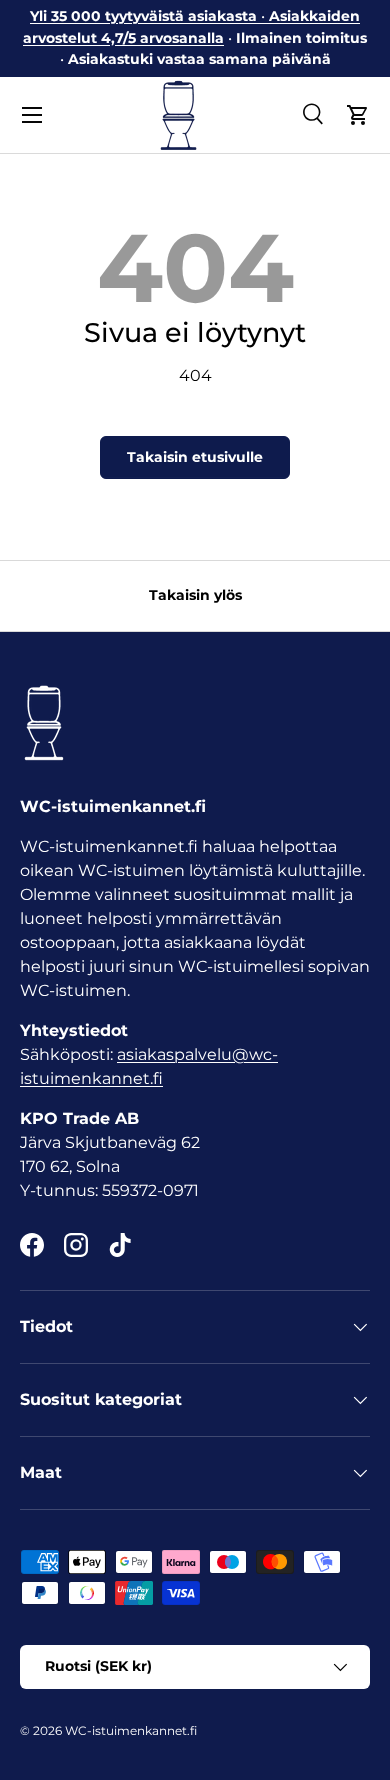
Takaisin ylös (195, 595)
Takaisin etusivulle (195, 457)
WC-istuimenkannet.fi (131, 1730)
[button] (358, 115)
